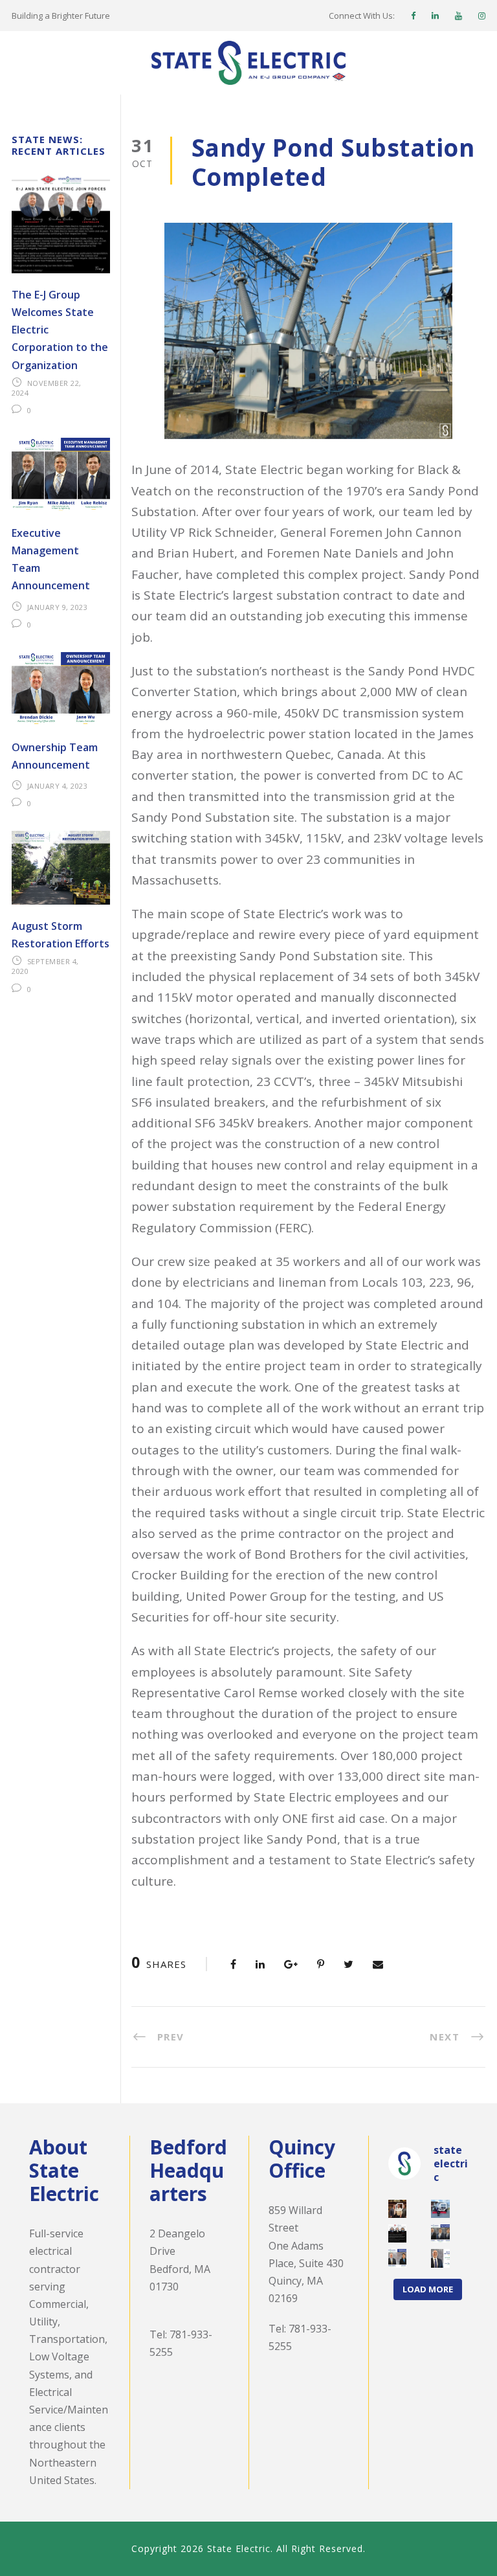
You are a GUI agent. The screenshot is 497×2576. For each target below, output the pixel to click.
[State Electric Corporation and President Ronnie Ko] (397, 2258)
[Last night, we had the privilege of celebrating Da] (397, 2209)
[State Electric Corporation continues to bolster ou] (440, 2233)
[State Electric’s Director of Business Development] (440, 2258)
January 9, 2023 (58, 607)
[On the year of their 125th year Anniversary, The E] (397, 2233)
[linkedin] (435, 16)
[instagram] (482, 16)
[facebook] (413, 16)
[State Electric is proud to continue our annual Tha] (440, 2209)
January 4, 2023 (58, 786)
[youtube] (458, 16)
